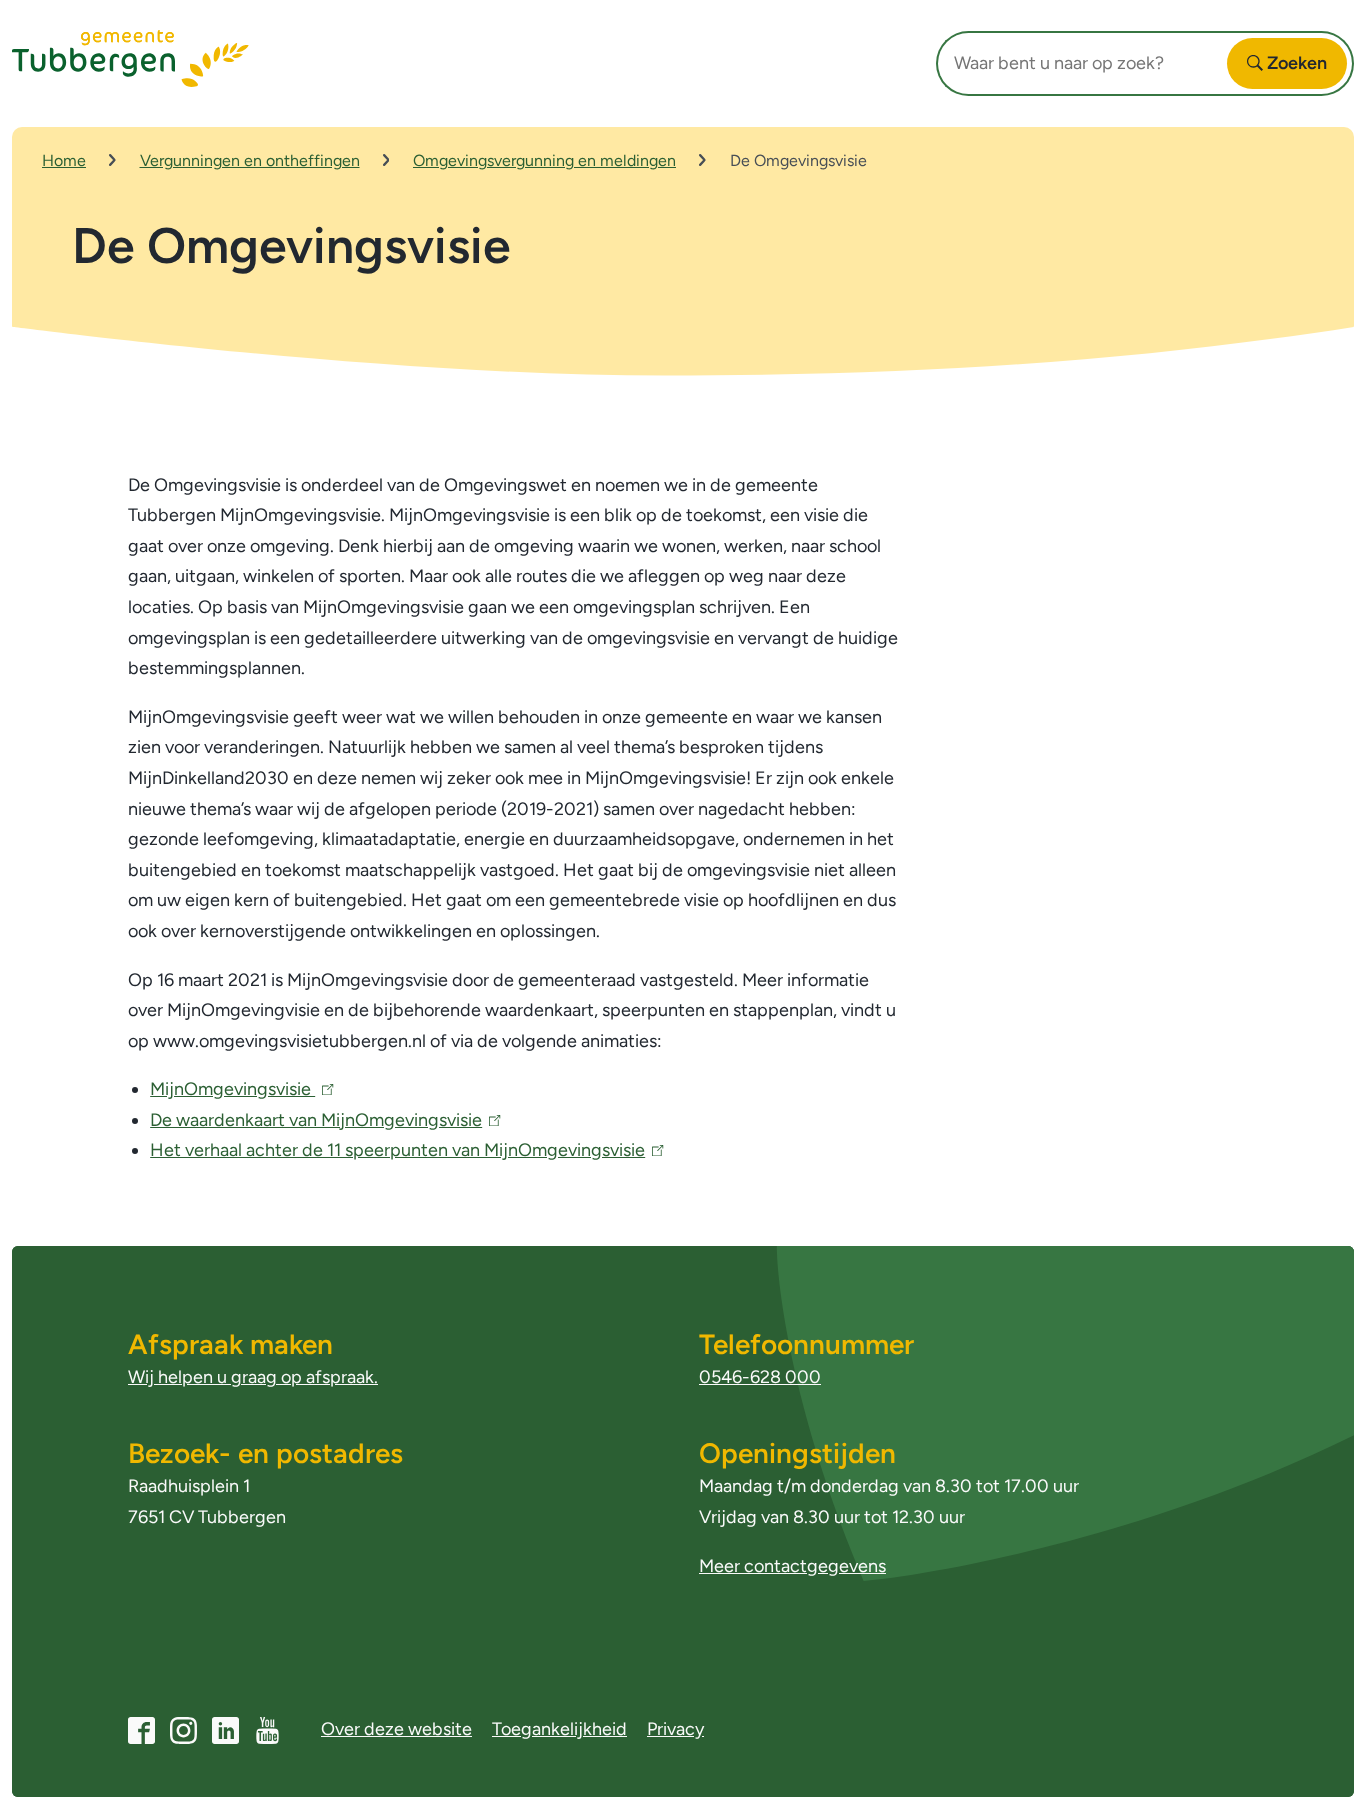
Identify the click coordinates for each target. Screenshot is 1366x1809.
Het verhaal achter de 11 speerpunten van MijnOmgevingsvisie (402, 1150)
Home (64, 160)
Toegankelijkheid (559, 1729)
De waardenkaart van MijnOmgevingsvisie (321, 1120)
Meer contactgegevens (792, 1566)
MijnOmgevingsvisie (237, 1089)
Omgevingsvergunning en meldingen (544, 160)
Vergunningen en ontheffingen (250, 160)
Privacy (675, 1729)
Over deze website (396, 1729)
